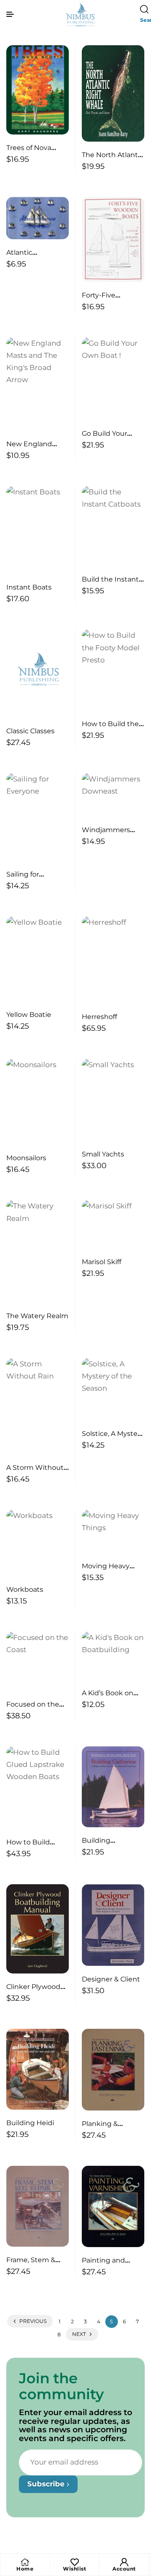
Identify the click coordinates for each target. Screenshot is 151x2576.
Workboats (25, 1589)
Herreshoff (99, 1017)
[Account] (124, 2562)
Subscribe (47, 2484)
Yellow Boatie (29, 1015)
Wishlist (74, 2569)
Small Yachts (103, 1154)
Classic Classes (30, 731)
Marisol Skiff (102, 1262)
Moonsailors (26, 1158)
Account (124, 2569)
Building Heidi (30, 2123)
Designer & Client (111, 1979)
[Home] (25, 2562)
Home (25, 2569)
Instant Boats (29, 587)
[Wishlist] (75, 2562)
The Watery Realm (37, 1316)
